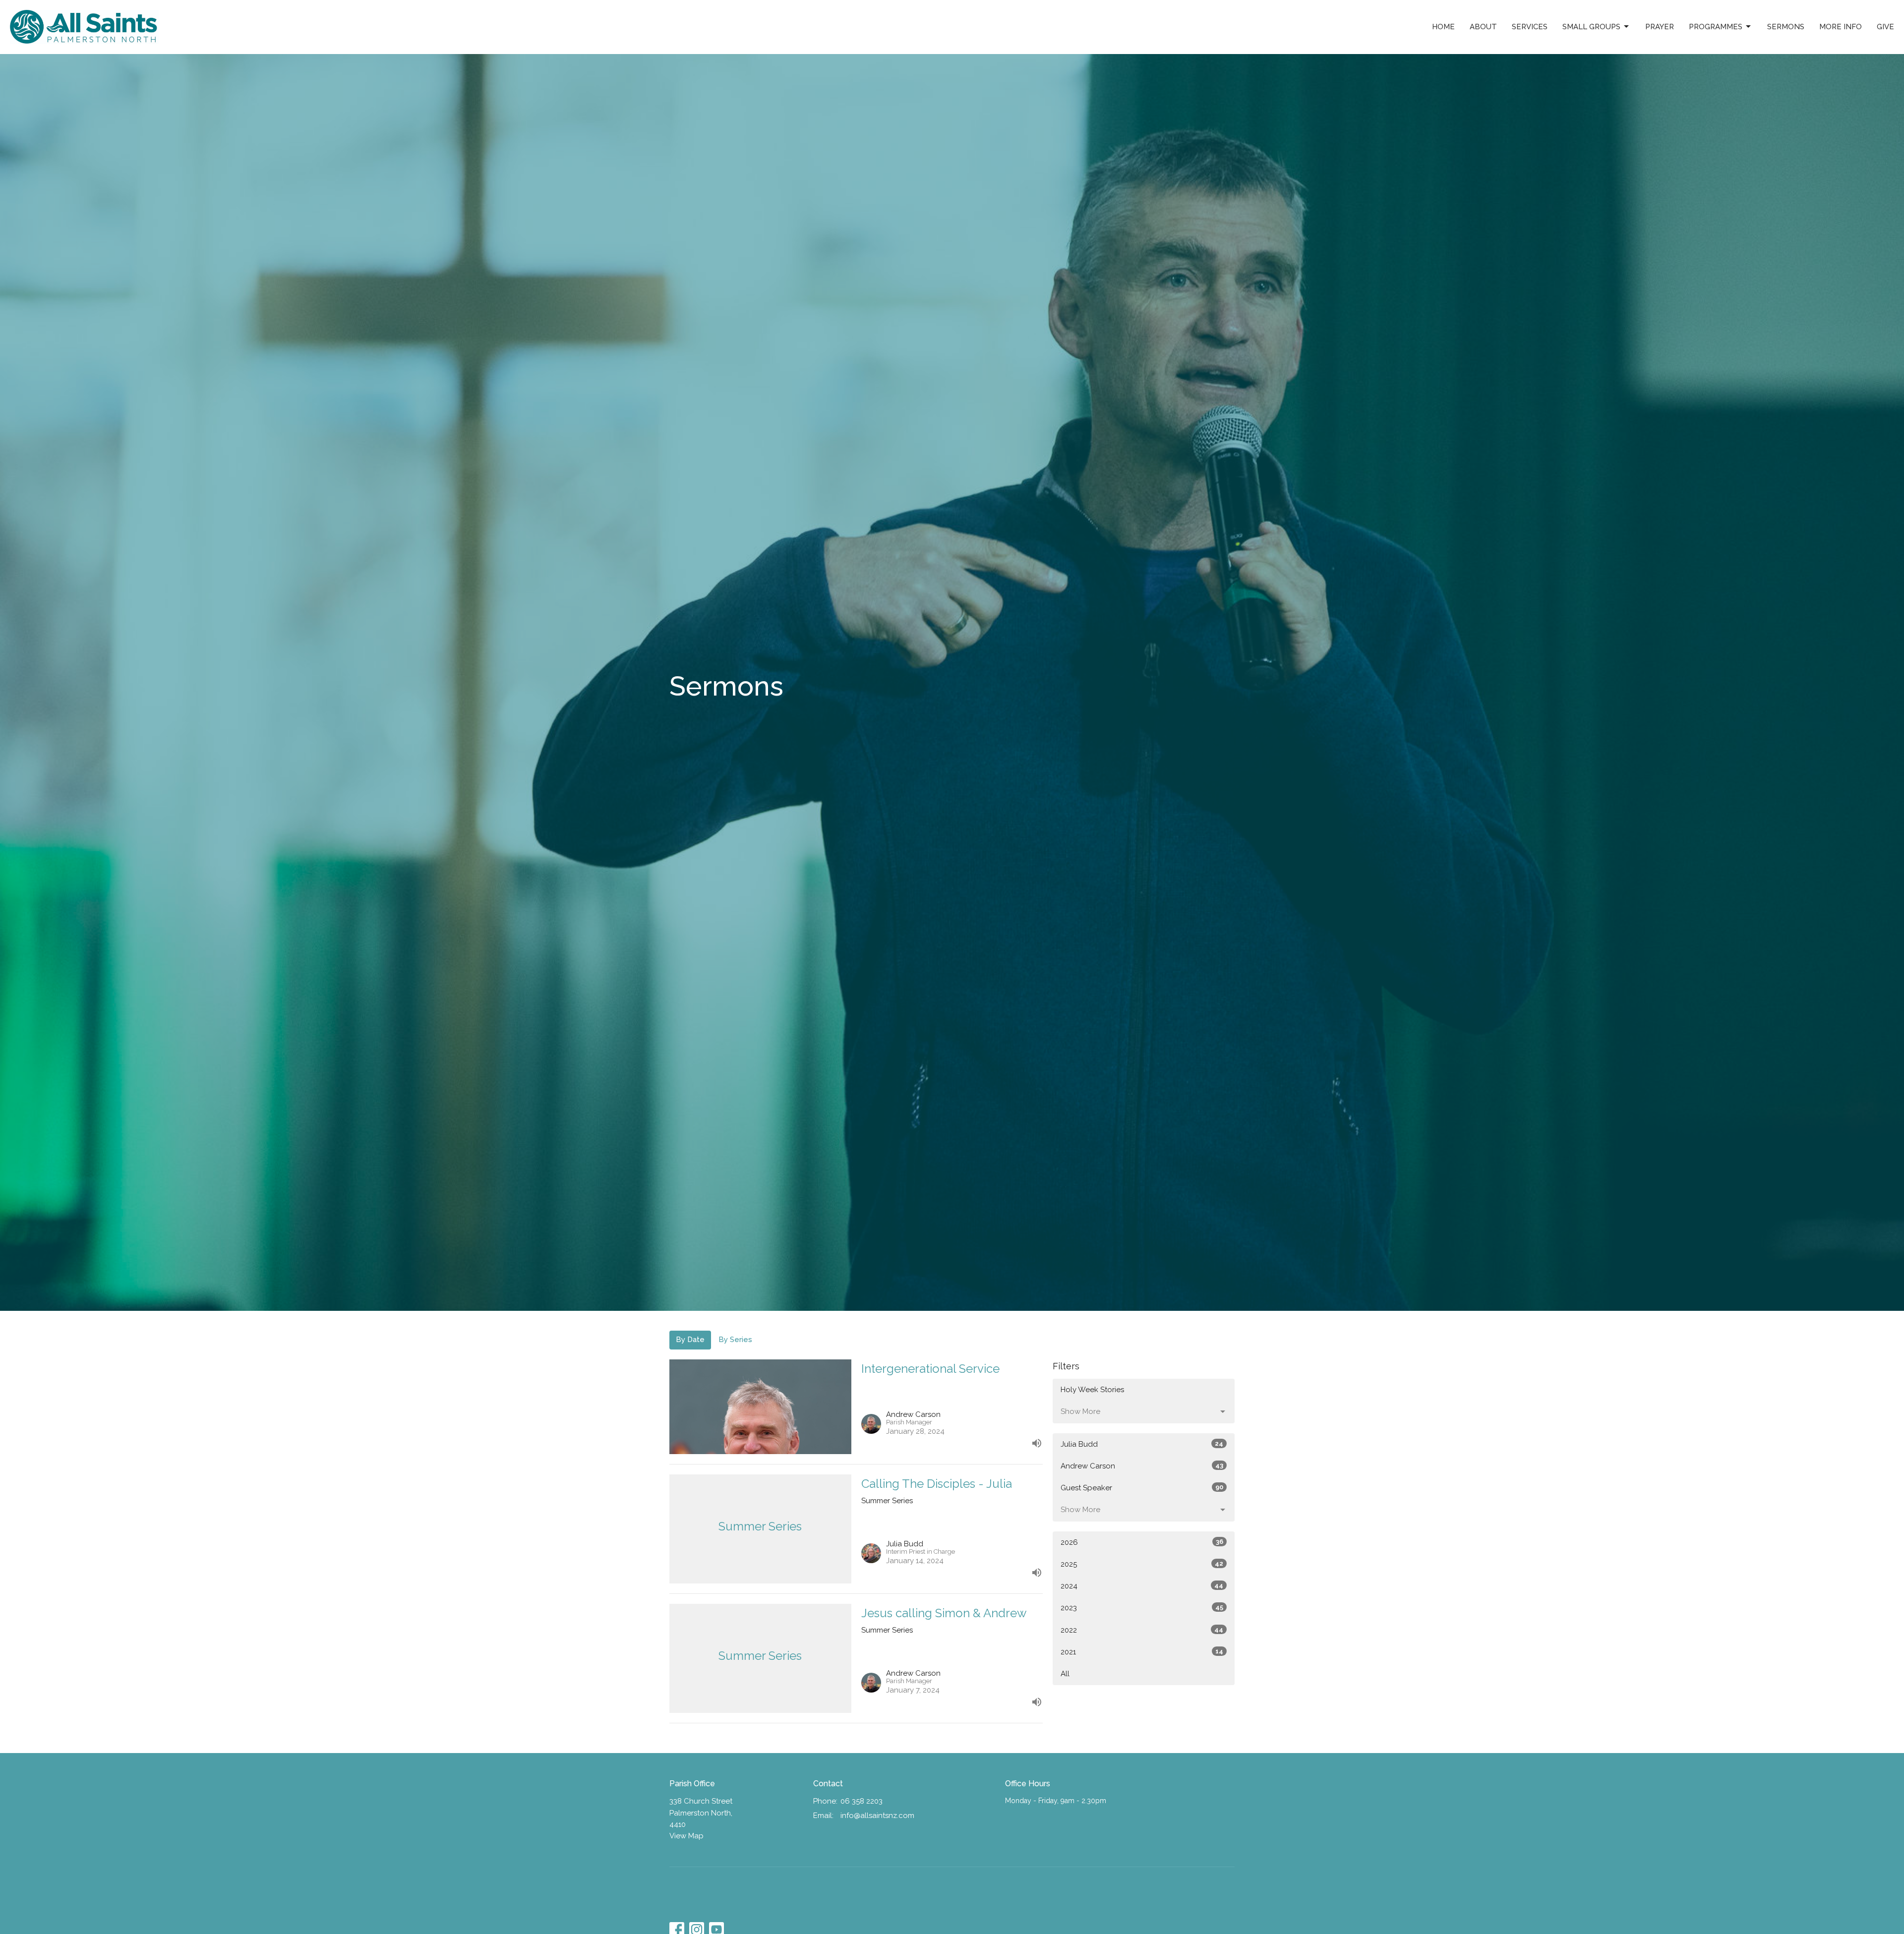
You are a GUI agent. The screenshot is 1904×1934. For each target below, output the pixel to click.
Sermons (1786, 27)
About (1483, 27)
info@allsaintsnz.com (877, 1816)
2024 (1142, 1586)
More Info (1841, 27)
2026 (1142, 1542)
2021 (1142, 1652)
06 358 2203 (862, 1801)
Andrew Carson (1142, 1466)
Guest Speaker (1142, 1488)
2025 (1142, 1564)
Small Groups (1591, 27)
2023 (1142, 1608)
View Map (686, 1836)
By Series (735, 1340)
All (1065, 1674)
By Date (690, 1340)
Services (1530, 27)
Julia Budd (1142, 1444)
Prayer (1660, 27)
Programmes (1716, 27)
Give (1885, 27)
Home (1443, 27)
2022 (1142, 1630)
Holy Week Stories (1092, 1390)
